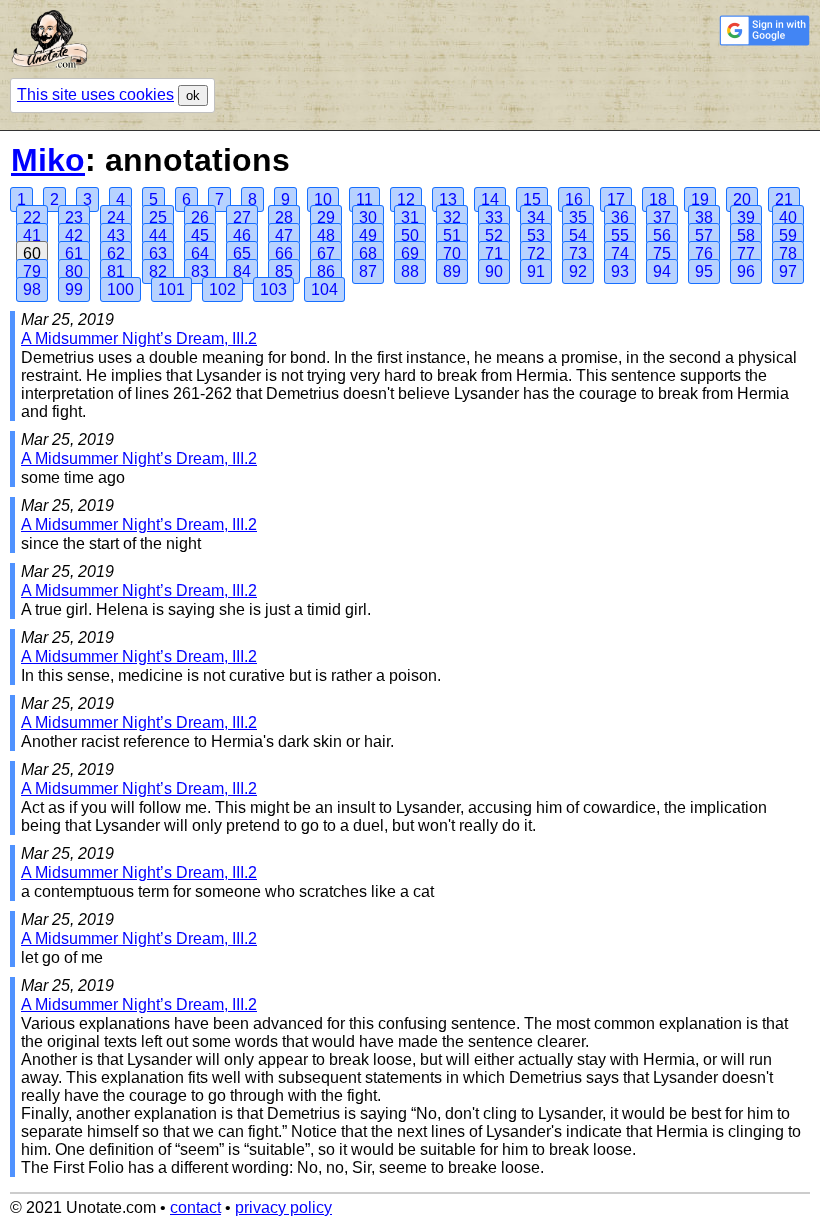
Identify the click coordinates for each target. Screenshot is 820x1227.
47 (284, 235)
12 (406, 199)
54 (578, 235)
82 (158, 271)
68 (368, 253)
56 (662, 235)
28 (284, 217)
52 (494, 235)
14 (490, 199)
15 (532, 199)
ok (193, 95)
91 (536, 271)
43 (116, 235)
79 (32, 271)
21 (784, 199)
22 (32, 217)
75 (662, 253)
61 (74, 253)
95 (704, 271)
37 (662, 217)
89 (452, 271)
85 (284, 271)
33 (494, 217)
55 (620, 235)
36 (620, 217)
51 (452, 235)
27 (242, 217)
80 (74, 271)
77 (746, 253)
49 (368, 235)
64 (200, 253)
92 (578, 271)
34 (536, 217)
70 (452, 253)
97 (788, 271)
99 (74, 289)
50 (410, 235)
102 (222, 289)
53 (536, 235)
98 (32, 289)
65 (242, 253)
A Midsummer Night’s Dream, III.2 (139, 338)
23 (74, 217)
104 (324, 289)
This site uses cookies (95, 94)
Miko (48, 160)
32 (452, 217)
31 (410, 217)
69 (410, 253)
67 (326, 253)
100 (120, 289)
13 (448, 199)
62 (116, 253)
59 (788, 235)
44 (158, 235)
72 (536, 253)
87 (368, 271)
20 (742, 199)
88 (410, 271)
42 (74, 235)
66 (284, 253)
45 (200, 235)
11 (364, 199)
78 (788, 253)
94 (662, 271)
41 (32, 235)
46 (242, 235)
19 (700, 199)
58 (746, 235)
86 (326, 271)
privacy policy (283, 1207)
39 (746, 217)
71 (494, 253)
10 (323, 199)
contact (195, 1207)
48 (326, 235)
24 (116, 217)
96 (746, 271)
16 (574, 199)
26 (200, 217)
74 (620, 253)
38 (704, 217)
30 (368, 217)
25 (158, 217)
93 (620, 271)
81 (116, 271)
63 (158, 253)
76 (704, 253)
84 (242, 271)
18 (658, 199)
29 (326, 217)
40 (788, 217)
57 (704, 235)
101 (171, 289)
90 (494, 271)
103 (273, 289)
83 (200, 271)
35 (578, 217)
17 (616, 199)
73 (578, 253)
